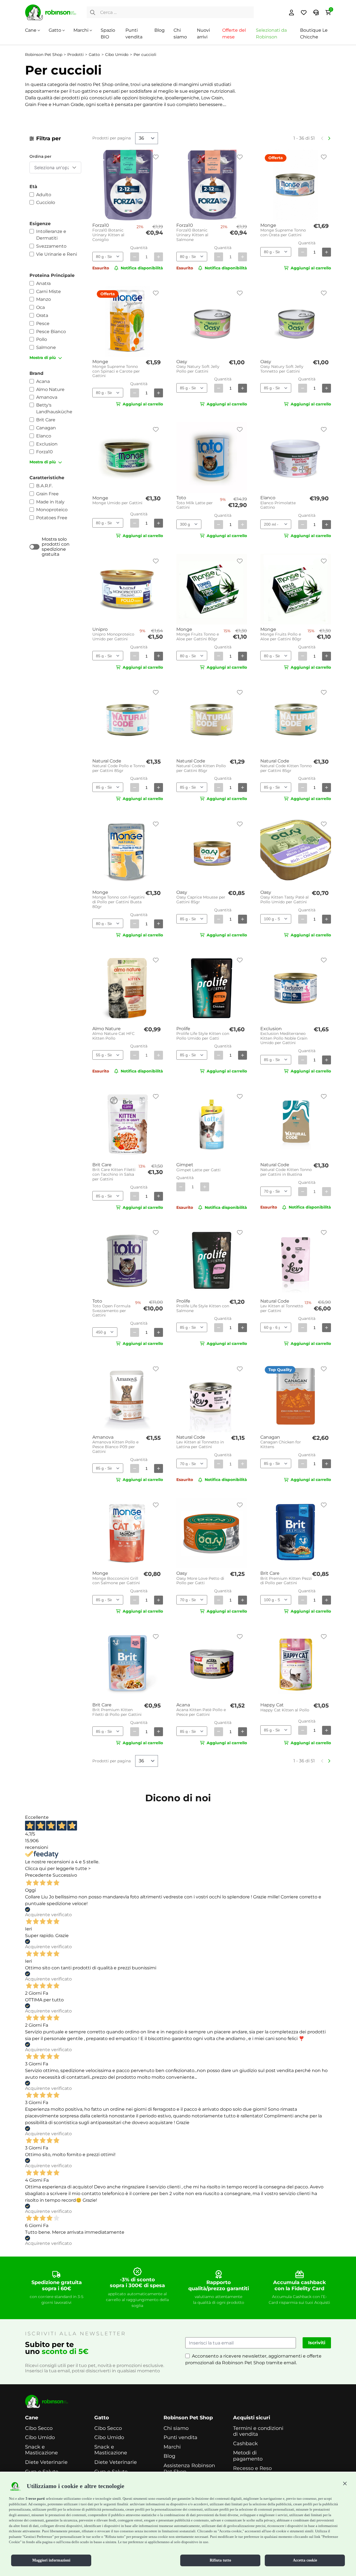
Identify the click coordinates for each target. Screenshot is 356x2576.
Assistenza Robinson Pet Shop (189, 2469)
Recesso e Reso (252, 2468)
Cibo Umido (40, 2438)
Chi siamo (176, 2428)
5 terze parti (35, 2499)
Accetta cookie (305, 2560)
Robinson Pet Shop (188, 2418)
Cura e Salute (42, 2472)
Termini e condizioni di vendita (258, 2431)
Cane (31, 30)
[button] (345, 2483)
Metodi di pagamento (248, 2456)
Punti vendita (181, 2438)
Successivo (65, 1875)
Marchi (81, 30)
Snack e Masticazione (41, 2450)
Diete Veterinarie (46, 2462)
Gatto (55, 30)
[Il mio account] (291, 13)
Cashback (245, 2444)
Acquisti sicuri (252, 2418)
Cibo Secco (39, 2428)
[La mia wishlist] (304, 13)
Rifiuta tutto (220, 2560)
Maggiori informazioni (51, 2560)
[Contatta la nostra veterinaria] (316, 13)
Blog (160, 30)
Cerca (93, 13)
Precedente (38, 1875)
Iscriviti (317, 2343)
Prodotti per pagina (112, 138)
